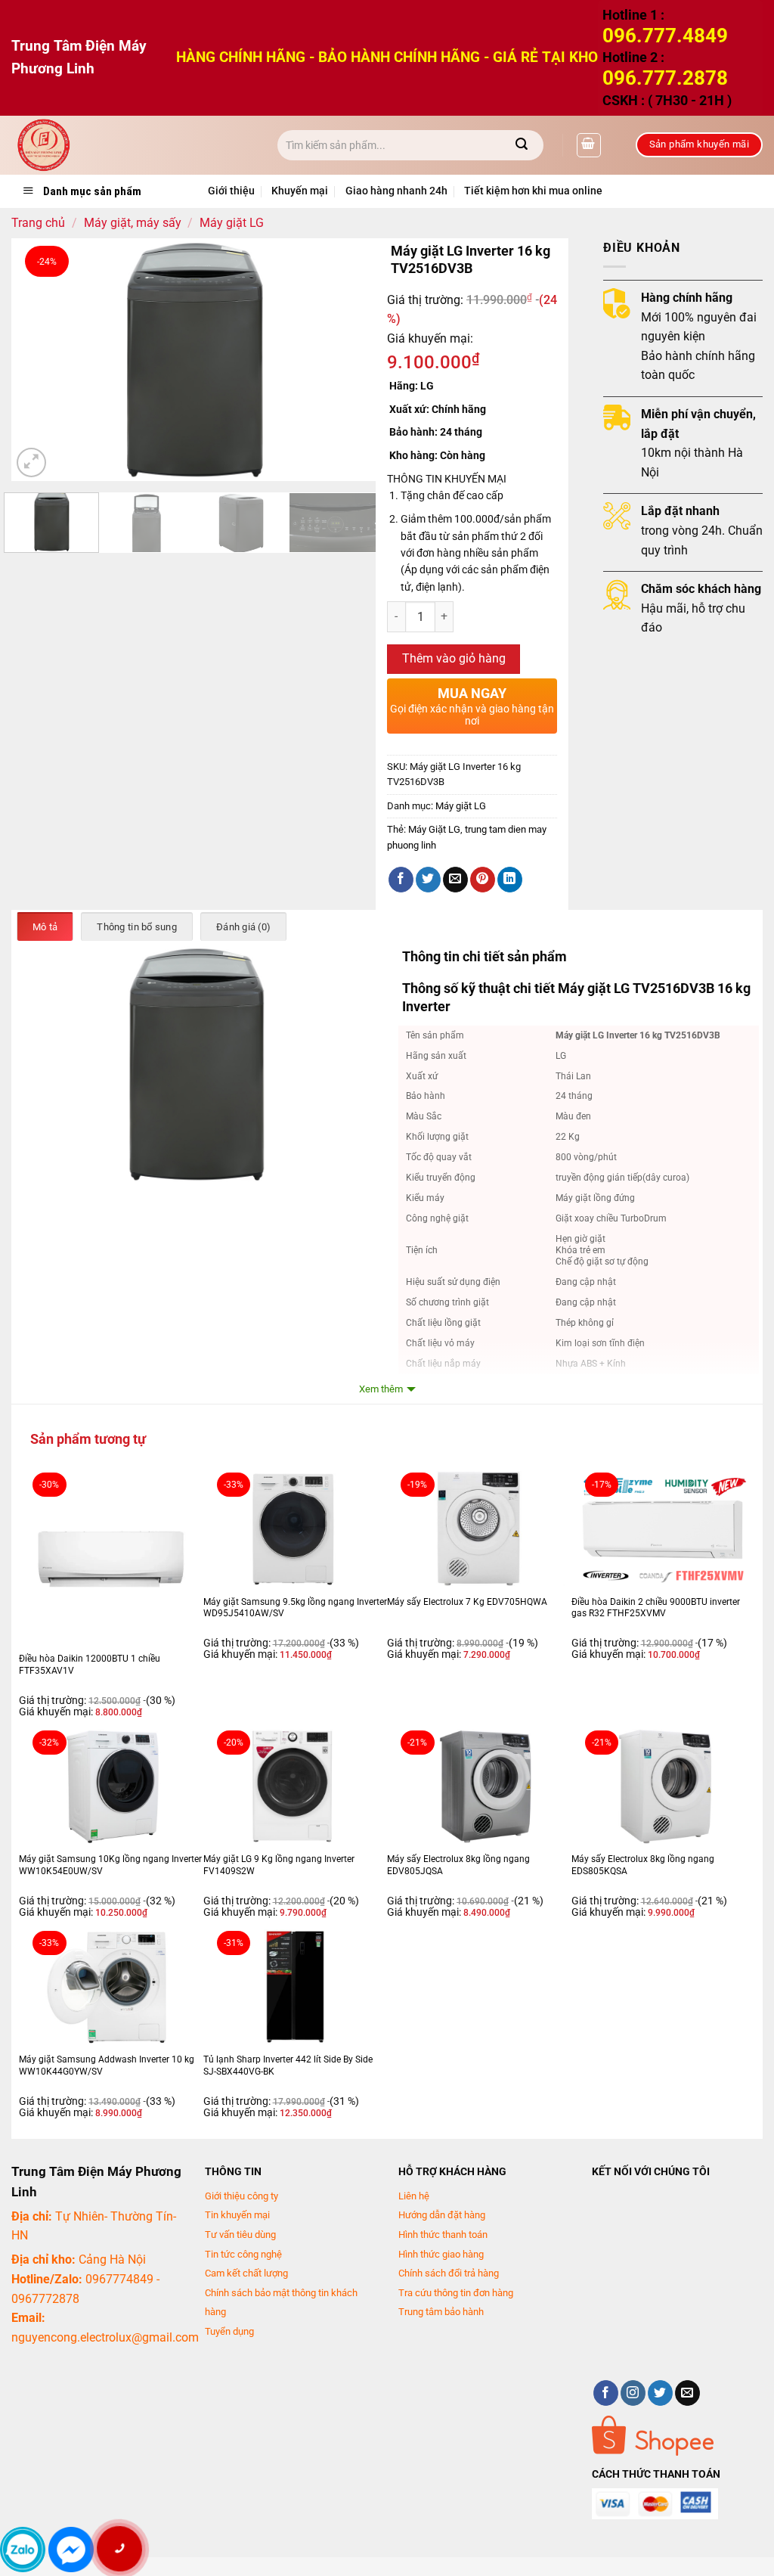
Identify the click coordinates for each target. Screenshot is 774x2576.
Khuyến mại (300, 191)
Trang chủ (38, 223)
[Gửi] (522, 145)
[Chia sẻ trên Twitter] (428, 880)
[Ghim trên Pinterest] (483, 880)
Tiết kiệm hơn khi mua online (533, 191)
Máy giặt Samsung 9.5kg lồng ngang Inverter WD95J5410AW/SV (295, 1608)
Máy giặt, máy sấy (133, 223)
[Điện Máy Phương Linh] (133, 145)
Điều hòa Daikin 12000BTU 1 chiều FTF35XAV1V (90, 1665)
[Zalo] (23, 2550)
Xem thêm (381, 1389)
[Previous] (38, 359)
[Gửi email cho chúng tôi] (687, 2393)
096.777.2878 (665, 78)
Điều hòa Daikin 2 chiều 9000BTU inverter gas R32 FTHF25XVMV (656, 1608)
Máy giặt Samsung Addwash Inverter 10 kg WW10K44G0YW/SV (107, 2065)
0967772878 (45, 2299)
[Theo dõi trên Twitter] (660, 2393)
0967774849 (119, 2279)
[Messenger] (71, 2550)
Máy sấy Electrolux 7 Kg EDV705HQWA (467, 1602)
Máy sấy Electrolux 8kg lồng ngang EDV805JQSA (458, 1865)
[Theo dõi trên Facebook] (606, 2393)
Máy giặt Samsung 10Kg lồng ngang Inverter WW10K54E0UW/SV (110, 1865)
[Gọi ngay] (119, 2549)
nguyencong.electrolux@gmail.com (105, 2337)
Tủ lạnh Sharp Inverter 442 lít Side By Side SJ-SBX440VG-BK (288, 2065)
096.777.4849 (665, 36)
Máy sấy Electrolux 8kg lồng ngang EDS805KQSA (643, 1865)
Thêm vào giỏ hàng (454, 659)
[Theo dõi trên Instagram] (633, 2393)
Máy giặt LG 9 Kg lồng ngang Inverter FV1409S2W (279, 1865)
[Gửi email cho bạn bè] (455, 880)
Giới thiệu (231, 191)
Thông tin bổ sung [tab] (136, 927)
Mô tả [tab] (45, 927)
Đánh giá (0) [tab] (243, 927)
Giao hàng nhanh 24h (396, 191)
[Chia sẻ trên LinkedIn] (510, 880)
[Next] (349, 359)
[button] (589, 145)
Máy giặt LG (232, 223)
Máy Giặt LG (434, 829)
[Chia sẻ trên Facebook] (401, 880)
